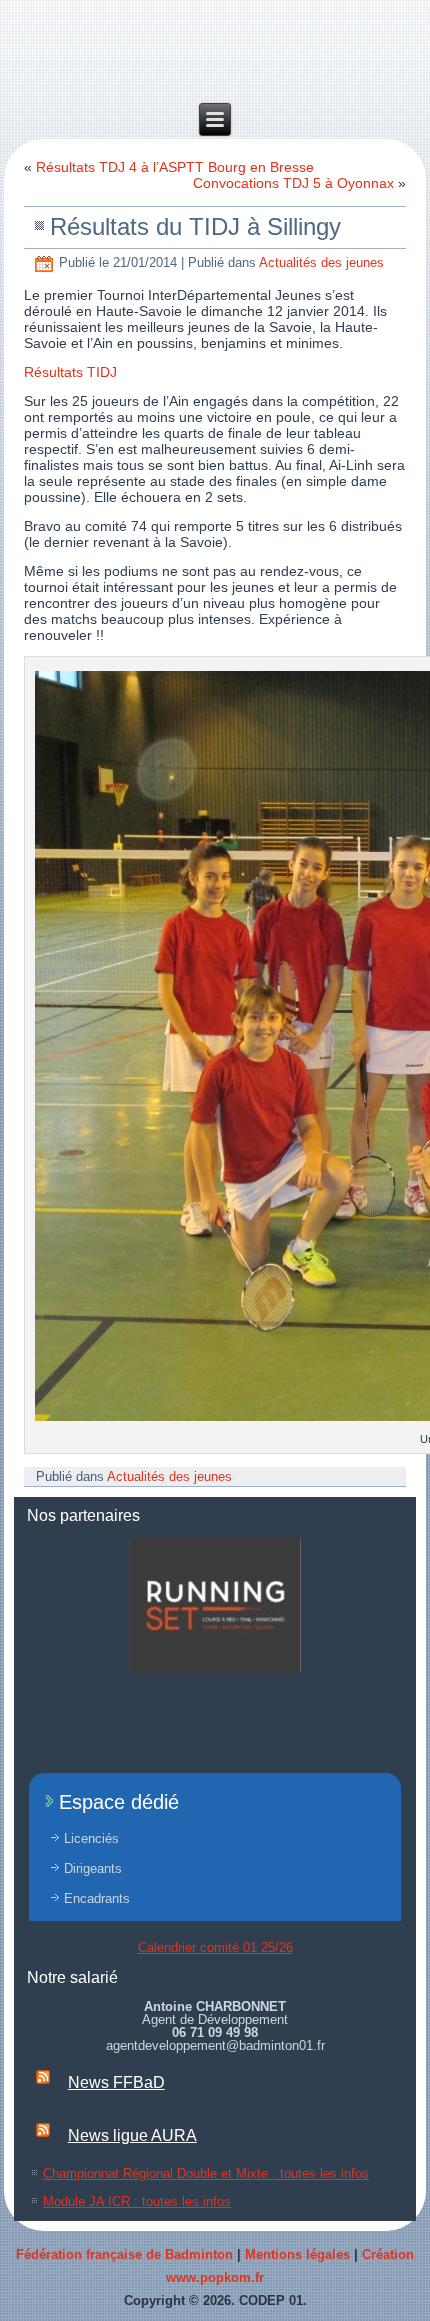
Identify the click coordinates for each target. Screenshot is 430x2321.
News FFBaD (116, 2082)
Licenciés (91, 1838)
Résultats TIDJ (70, 372)
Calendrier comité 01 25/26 (215, 1947)
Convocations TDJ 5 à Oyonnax (293, 183)
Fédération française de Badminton (124, 2254)
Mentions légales (297, 2254)
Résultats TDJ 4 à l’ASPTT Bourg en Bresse (175, 167)
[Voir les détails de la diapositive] (215, 1605)
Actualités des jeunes (321, 262)
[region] (215, 1605)
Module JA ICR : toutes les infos (137, 2201)
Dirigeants (93, 1868)
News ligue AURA (132, 2135)
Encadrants (97, 1898)
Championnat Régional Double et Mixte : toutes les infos (206, 2173)
